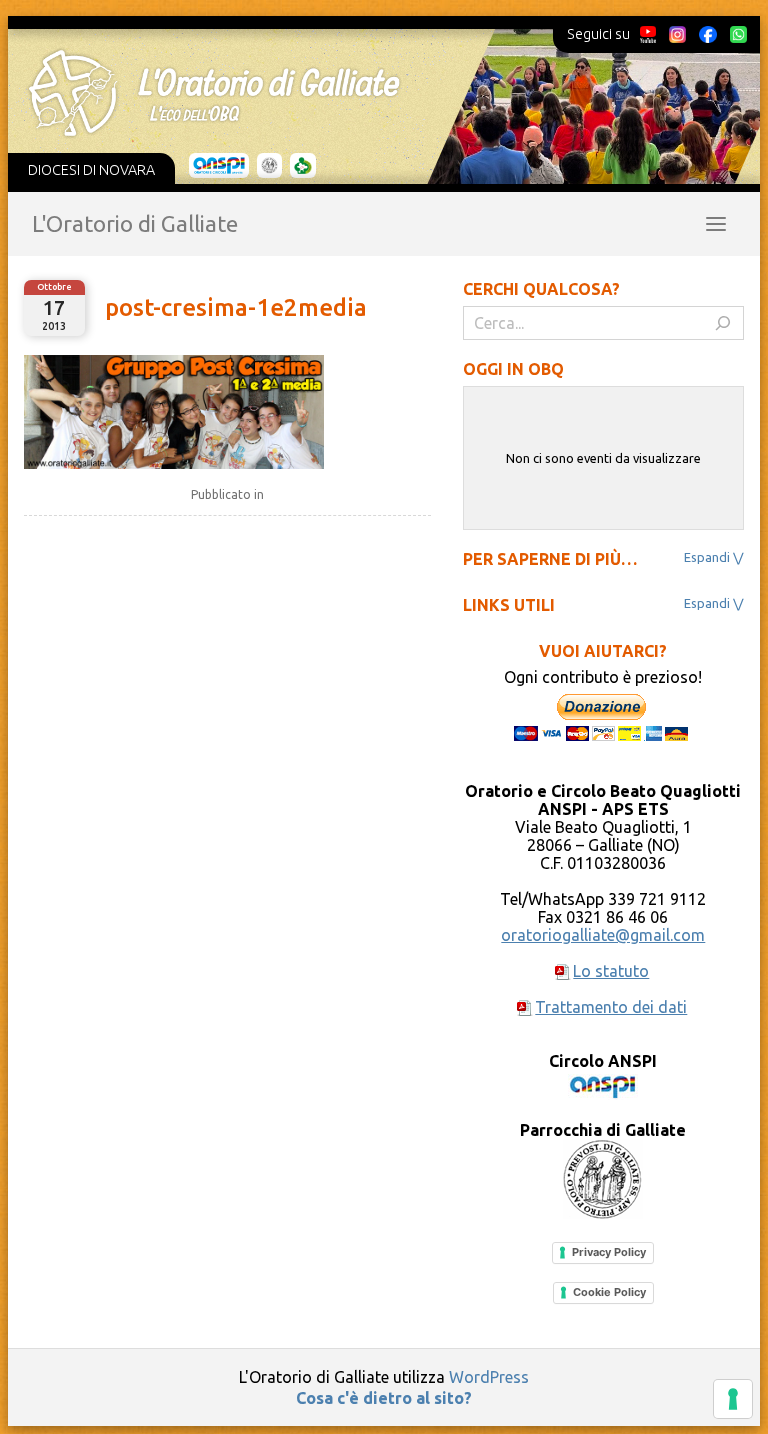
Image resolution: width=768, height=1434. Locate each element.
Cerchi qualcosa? (541, 289)
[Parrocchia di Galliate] (269, 166)
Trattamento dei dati (611, 1007)
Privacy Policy (609, 1252)
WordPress (489, 1377)
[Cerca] (723, 323)
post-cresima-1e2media (236, 307)
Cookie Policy (609, 1292)
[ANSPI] (219, 166)
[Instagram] (677, 34)
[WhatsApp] (738, 34)
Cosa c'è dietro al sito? (384, 1398)
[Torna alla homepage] (371, 93)
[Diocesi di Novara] (303, 166)
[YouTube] (648, 34)
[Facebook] (708, 34)
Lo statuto (611, 971)
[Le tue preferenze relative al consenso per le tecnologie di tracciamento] (733, 1399)
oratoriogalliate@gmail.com (603, 935)
